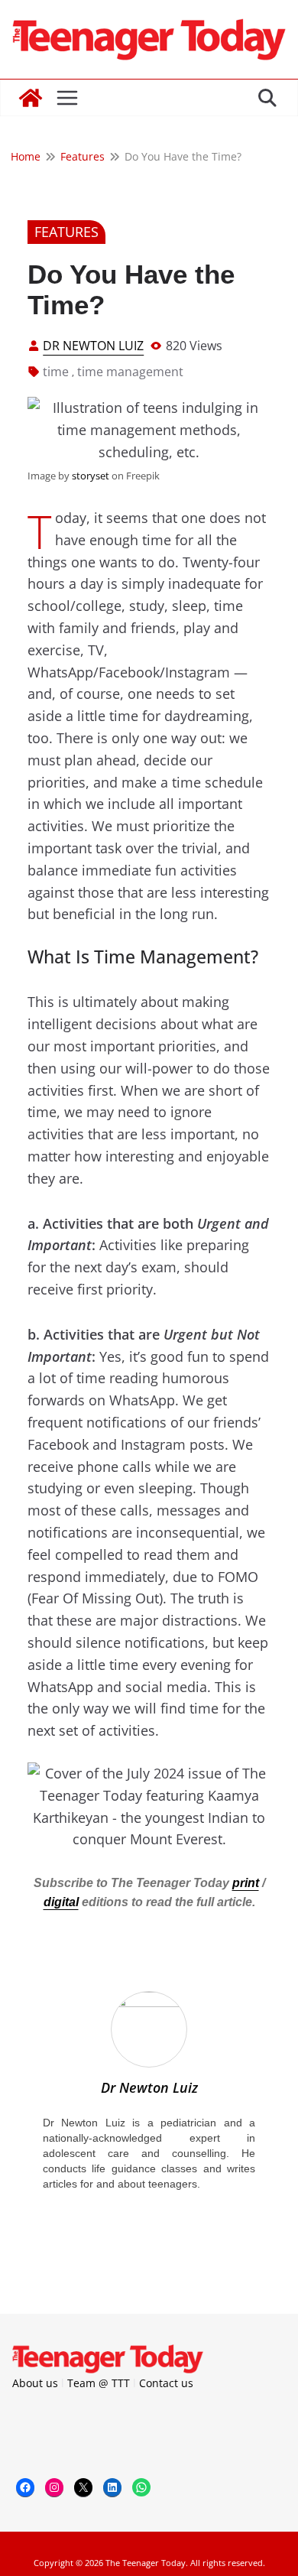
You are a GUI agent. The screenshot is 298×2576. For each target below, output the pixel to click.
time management (130, 372)
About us (35, 2383)
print (246, 1883)
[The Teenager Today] (31, 98)
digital (61, 1902)
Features (66, 232)
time (56, 372)
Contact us (166, 2383)
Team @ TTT (99, 2383)
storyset (91, 476)
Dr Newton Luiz (93, 346)
